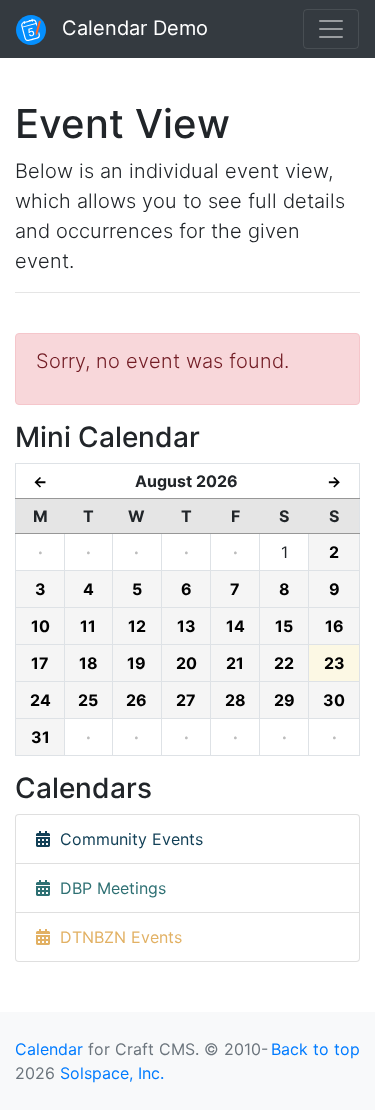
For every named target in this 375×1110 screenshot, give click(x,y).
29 (284, 700)
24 (40, 700)
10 (40, 626)
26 (136, 700)
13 (186, 626)
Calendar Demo (132, 28)
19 (136, 663)
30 (334, 700)
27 (186, 700)
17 (40, 663)
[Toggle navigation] (331, 29)
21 (235, 663)
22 (284, 663)
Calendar (49, 1049)
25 (88, 700)
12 (137, 626)
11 (88, 626)
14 (235, 626)
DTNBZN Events (116, 937)
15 (284, 626)
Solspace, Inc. (112, 1073)
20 (186, 663)
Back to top (315, 1049)
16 (334, 626)
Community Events (126, 839)
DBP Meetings (108, 888)
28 (235, 700)
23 (334, 663)
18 (88, 663)
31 (40, 737)
